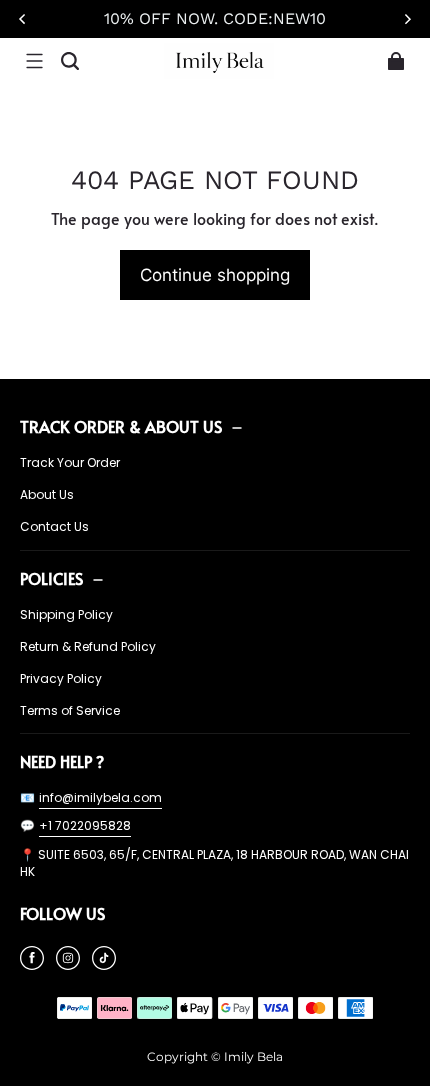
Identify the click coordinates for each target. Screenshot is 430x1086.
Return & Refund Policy (88, 647)
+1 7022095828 (85, 825)
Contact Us (54, 527)
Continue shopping (215, 274)
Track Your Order (70, 463)
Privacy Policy (61, 679)
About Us (47, 495)
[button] (34, 61)
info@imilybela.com (100, 797)
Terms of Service (70, 711)
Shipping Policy (66, 615)
